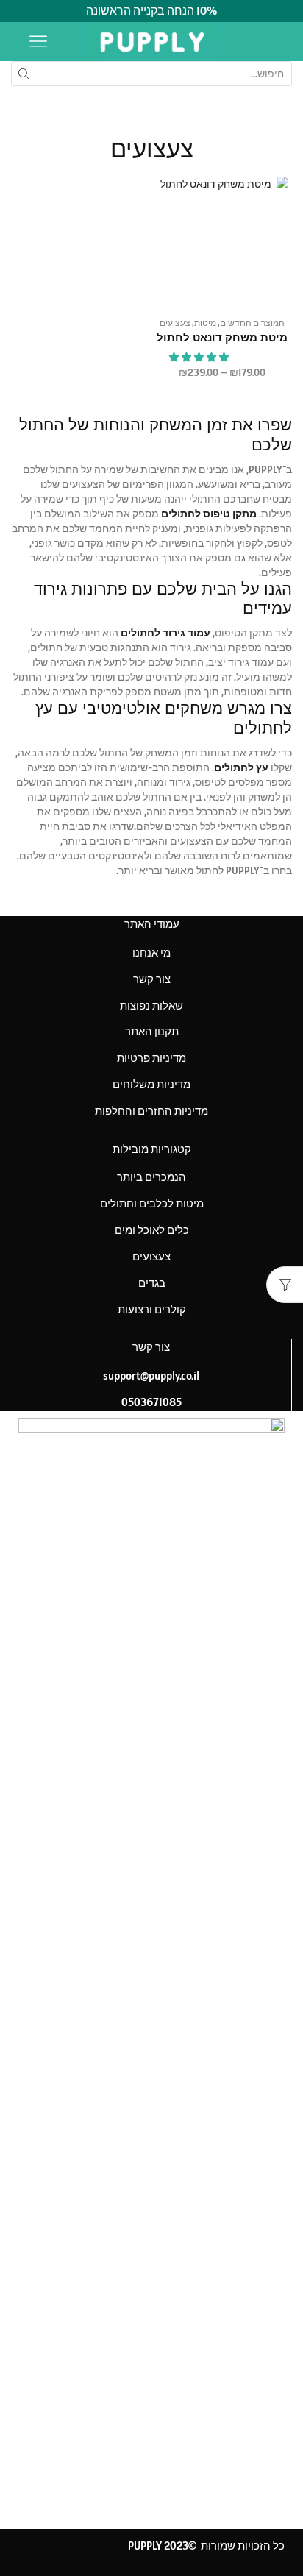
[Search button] (24, 74)
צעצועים (175, 323)
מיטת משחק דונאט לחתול (222, 338)
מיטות (205, 323)
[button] (200, 357)
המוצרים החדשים (252, 323)
